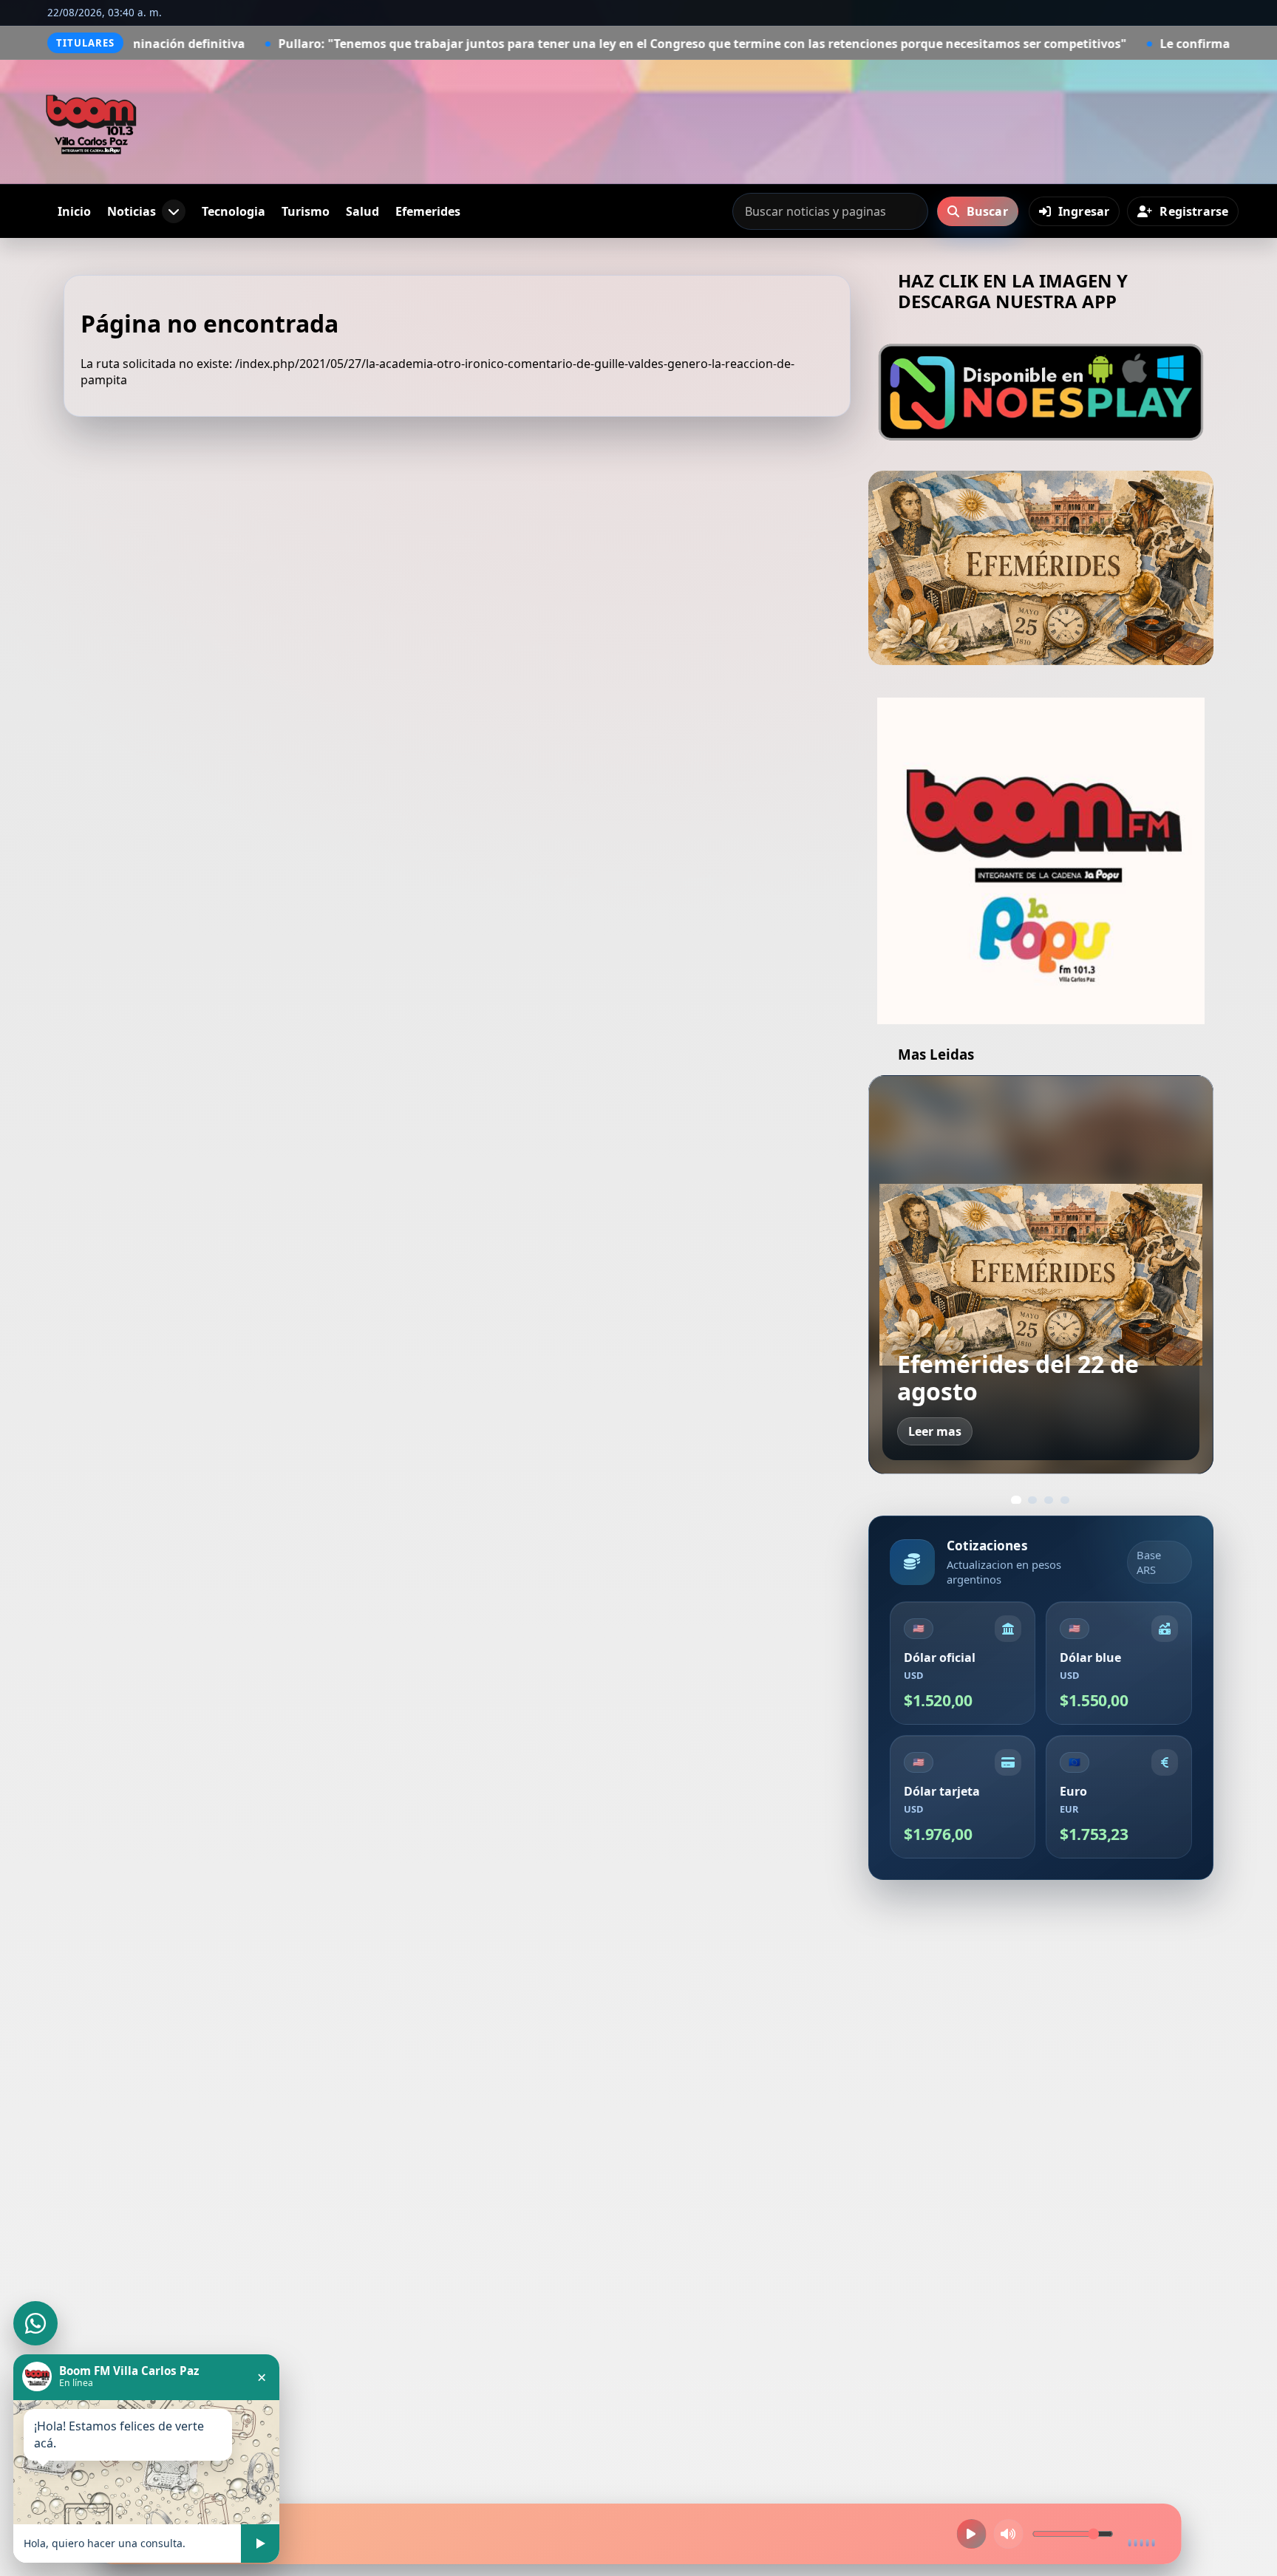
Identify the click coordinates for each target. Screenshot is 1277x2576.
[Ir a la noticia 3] (1049, 1500)
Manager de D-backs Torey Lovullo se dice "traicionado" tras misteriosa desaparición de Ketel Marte (1039, 1335)
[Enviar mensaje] (260, 2543)
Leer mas (935, 1431)
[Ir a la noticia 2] (1032, 1500)
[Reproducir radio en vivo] (971, 2534)
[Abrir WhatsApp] (35, 2323)
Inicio (74, 211)
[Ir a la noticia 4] (1065, 1500)
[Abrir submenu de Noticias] (174, 211)
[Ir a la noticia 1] (1016, 1500)
